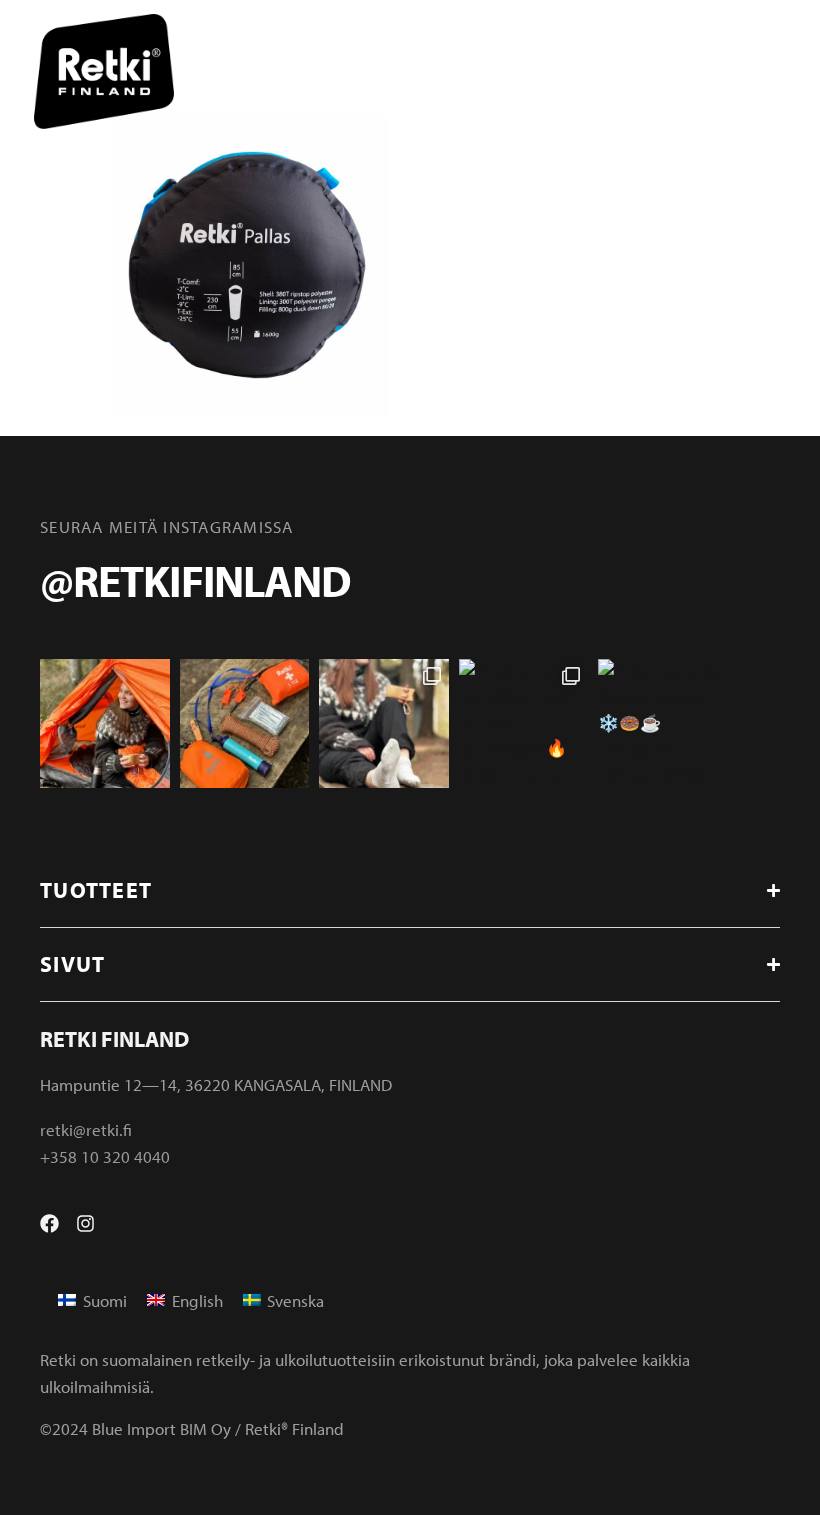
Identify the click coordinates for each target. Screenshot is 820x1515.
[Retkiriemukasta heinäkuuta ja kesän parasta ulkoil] (105, 724)
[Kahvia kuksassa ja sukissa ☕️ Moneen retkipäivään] (384, 724)
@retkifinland (195, 580)
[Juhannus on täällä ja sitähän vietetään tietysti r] (245, 724)
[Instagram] (85, 1223)
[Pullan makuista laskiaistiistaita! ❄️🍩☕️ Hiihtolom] (663, 724)
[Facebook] (49, 1223)
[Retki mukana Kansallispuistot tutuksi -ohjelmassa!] (524, 724)
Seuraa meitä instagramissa (167, 526)
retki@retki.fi (86, 1129)
